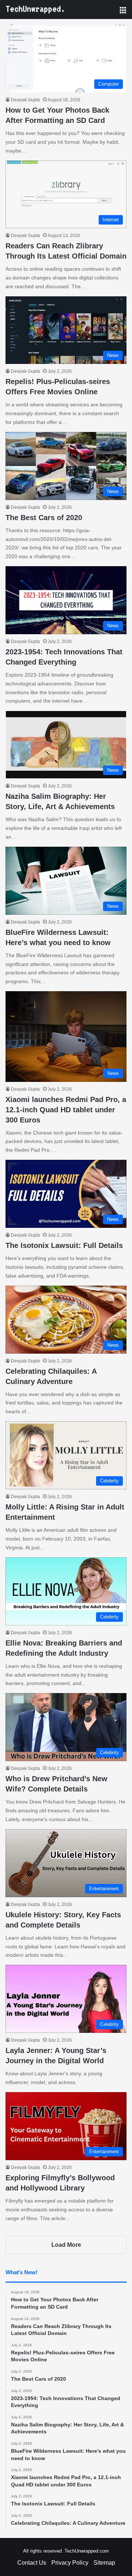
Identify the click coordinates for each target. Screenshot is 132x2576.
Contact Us (32, 2563)
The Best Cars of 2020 (44, 518)
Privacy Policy (70, 2563)
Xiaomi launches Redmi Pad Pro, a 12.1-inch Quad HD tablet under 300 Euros (66, 1110)
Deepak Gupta (25, 100)
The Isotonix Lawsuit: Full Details (64, 1245)
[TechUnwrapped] (35, 10)
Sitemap (104, 2563)
